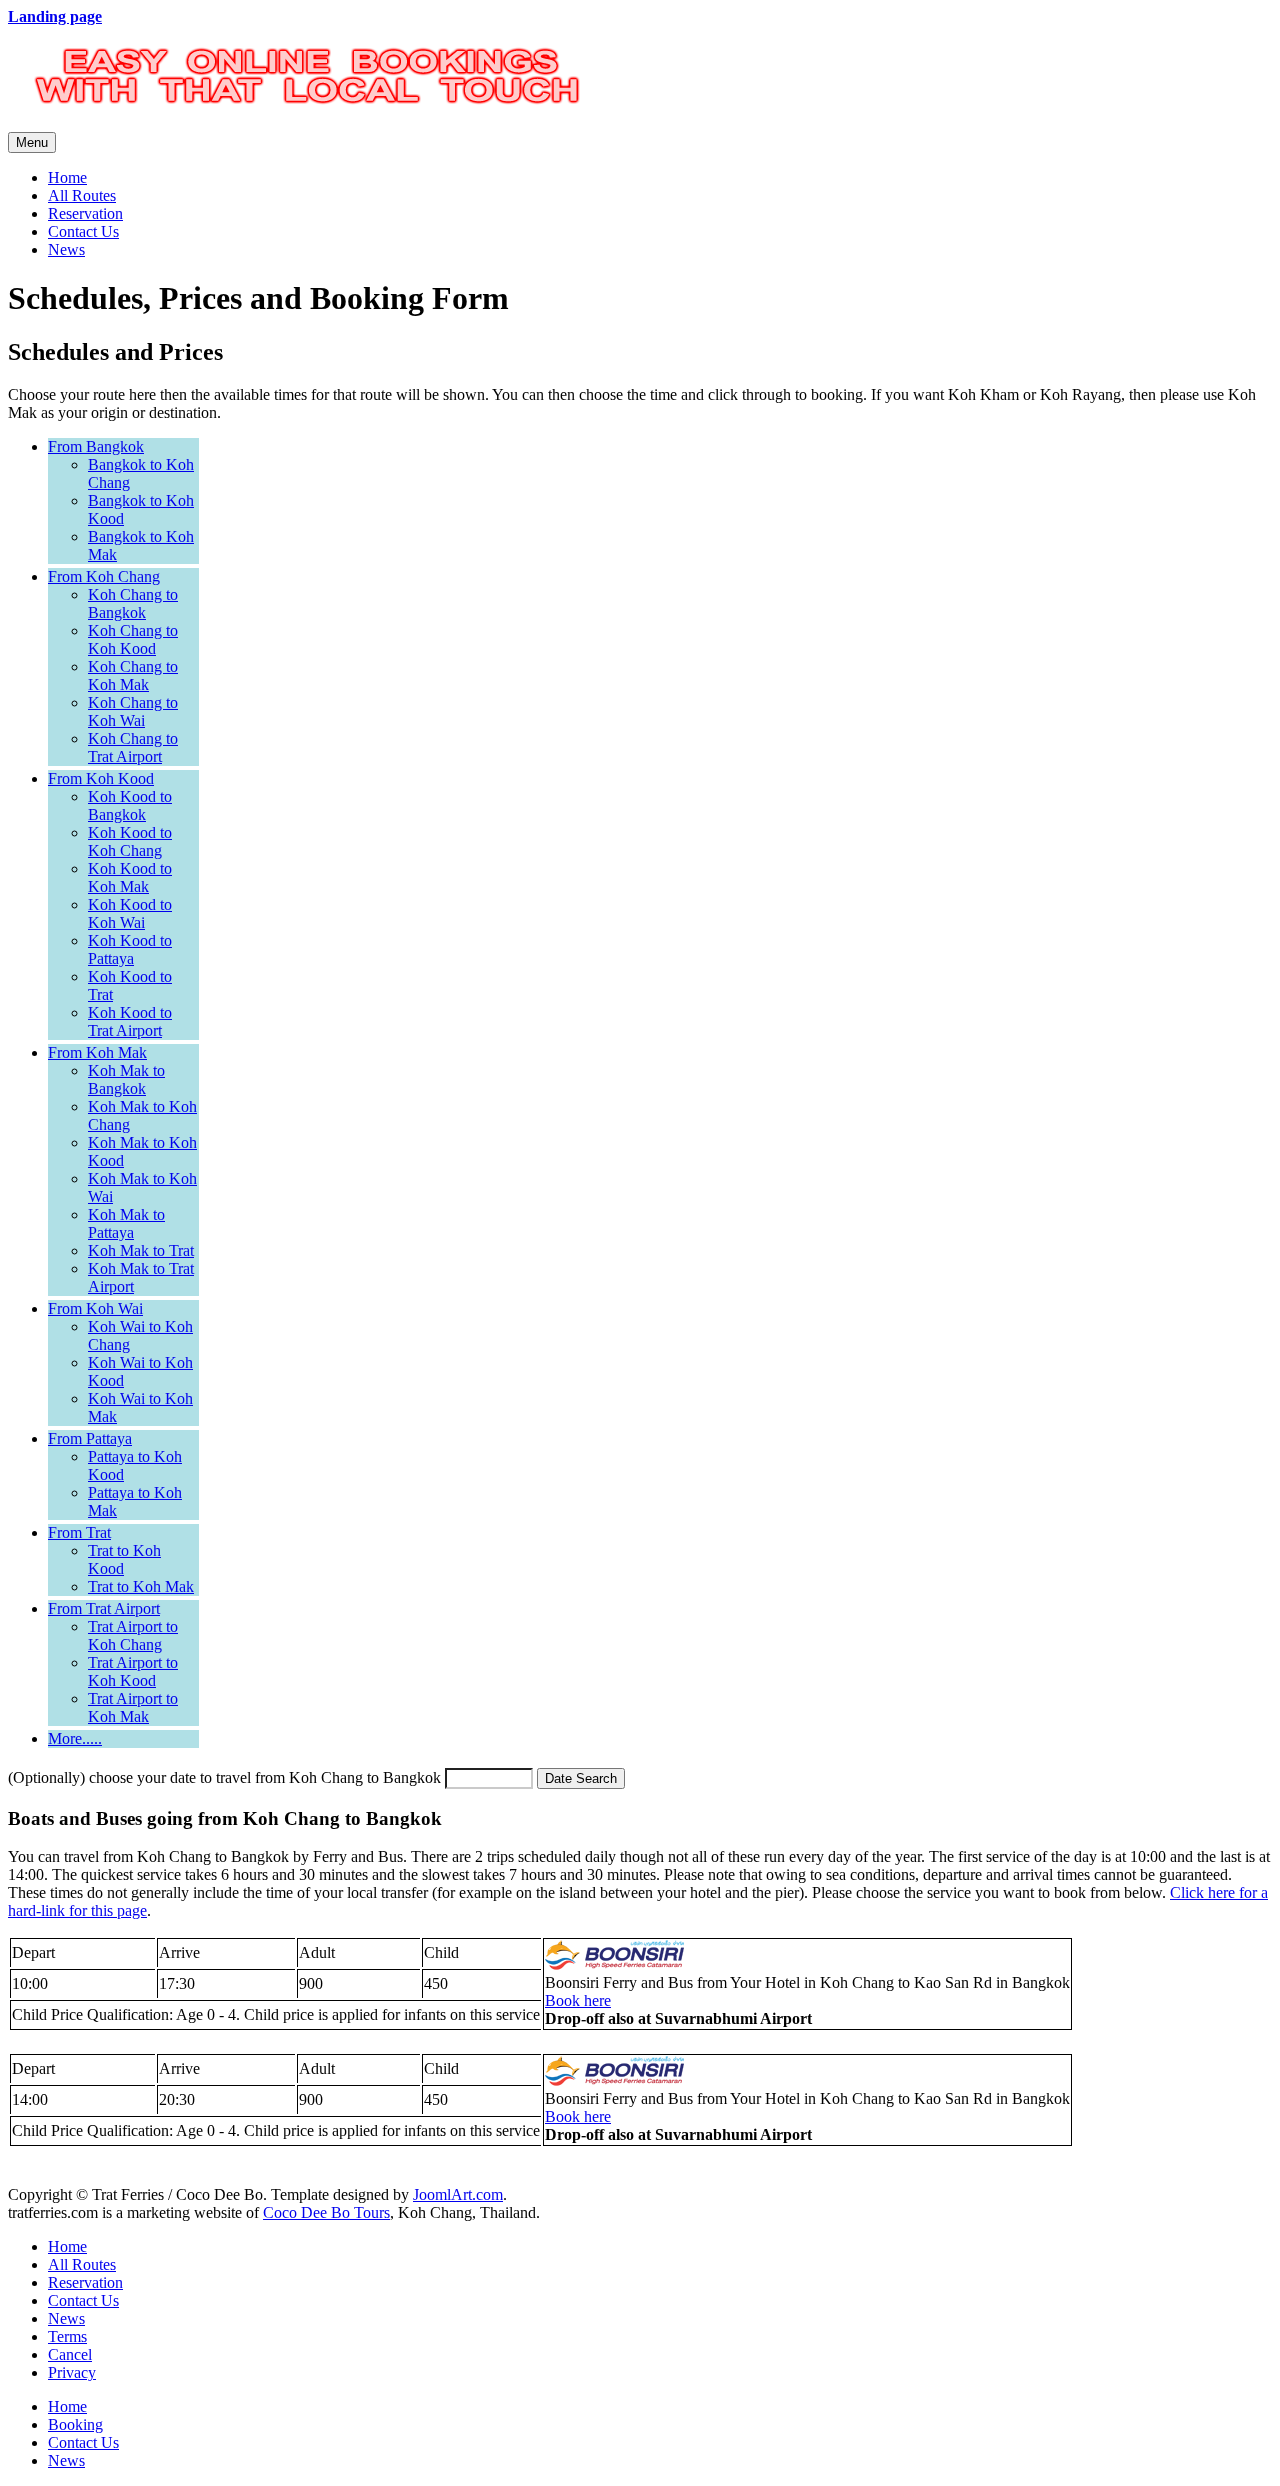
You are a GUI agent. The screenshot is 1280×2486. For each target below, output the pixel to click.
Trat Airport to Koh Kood (133, 1671)
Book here (578, 2000)
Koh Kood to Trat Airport (130, 1021)
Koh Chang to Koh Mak (133, 675)
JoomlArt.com (458, 2194)
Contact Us (83, 231)
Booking (75, 2424)
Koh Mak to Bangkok (126, 1079)
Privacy (72, 2372)
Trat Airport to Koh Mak (133, 1707)
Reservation (85, 213)
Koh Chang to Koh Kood (133, 639)
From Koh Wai (95, 1308)
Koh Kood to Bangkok (130, 805)
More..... (75, 1738)
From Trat (79, 1532)
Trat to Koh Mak (141, 1586)
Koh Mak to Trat (141, 1250)
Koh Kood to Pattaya (130, 949)
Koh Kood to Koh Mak (130, 877)
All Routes (82, 195)
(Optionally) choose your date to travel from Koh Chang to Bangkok (224, 1777)
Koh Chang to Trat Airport (133, 747)
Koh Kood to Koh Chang (130, 841)
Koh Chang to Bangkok (133, 603)
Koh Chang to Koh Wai (133, 711)
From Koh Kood (101, 778)
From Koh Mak (97, 1052)
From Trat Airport (104, 1608)
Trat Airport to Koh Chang (133, 1635)
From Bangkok (96, 446)
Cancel (70, 2354)
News (66, 249)
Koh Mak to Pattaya (126, 1223)
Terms (67, 2336)
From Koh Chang (104, 576)
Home (67, 177)
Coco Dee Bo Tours (326, 2212)
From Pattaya (90, 1438)
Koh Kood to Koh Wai (130, 913)
